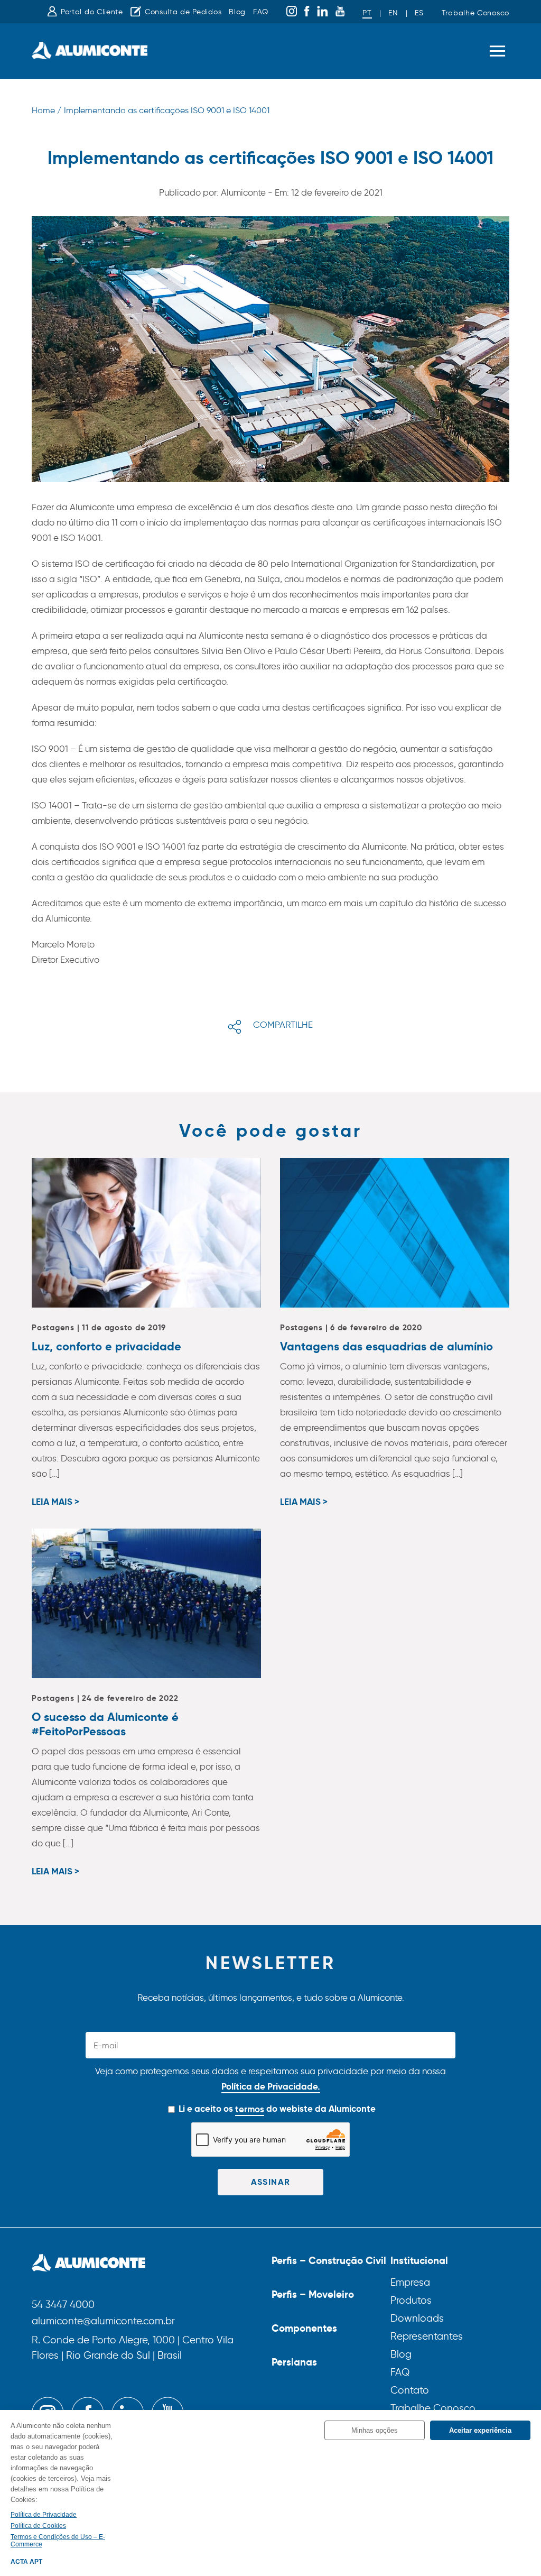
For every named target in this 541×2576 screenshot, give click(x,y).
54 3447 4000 (63, 2305)
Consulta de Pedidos (183, 12)
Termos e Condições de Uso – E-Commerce (58, 2541)
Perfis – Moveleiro (313, 2294)
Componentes (304, 2328)
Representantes (427, 2336)
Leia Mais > (55, 1502)
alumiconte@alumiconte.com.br (103, 2321)
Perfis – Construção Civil (329, 2260)
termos (250, 2109)
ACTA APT (26, 2562)
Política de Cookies (38, 2526)
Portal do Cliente (92, 12)
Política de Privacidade (44, 2515)
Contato (410, 2390)
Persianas (294, 2362)
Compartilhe (283, 1025)
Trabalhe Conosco (475, 13)
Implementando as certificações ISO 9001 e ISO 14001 (167, 110)
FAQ (261, 12)
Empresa (410, 2282)
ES (419, 13)
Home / (46, 110)
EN (393, 13)
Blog (237, 12)
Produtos (411, 2300)
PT (367, 13)
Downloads (417, 2318)
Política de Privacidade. (271, 2086)
